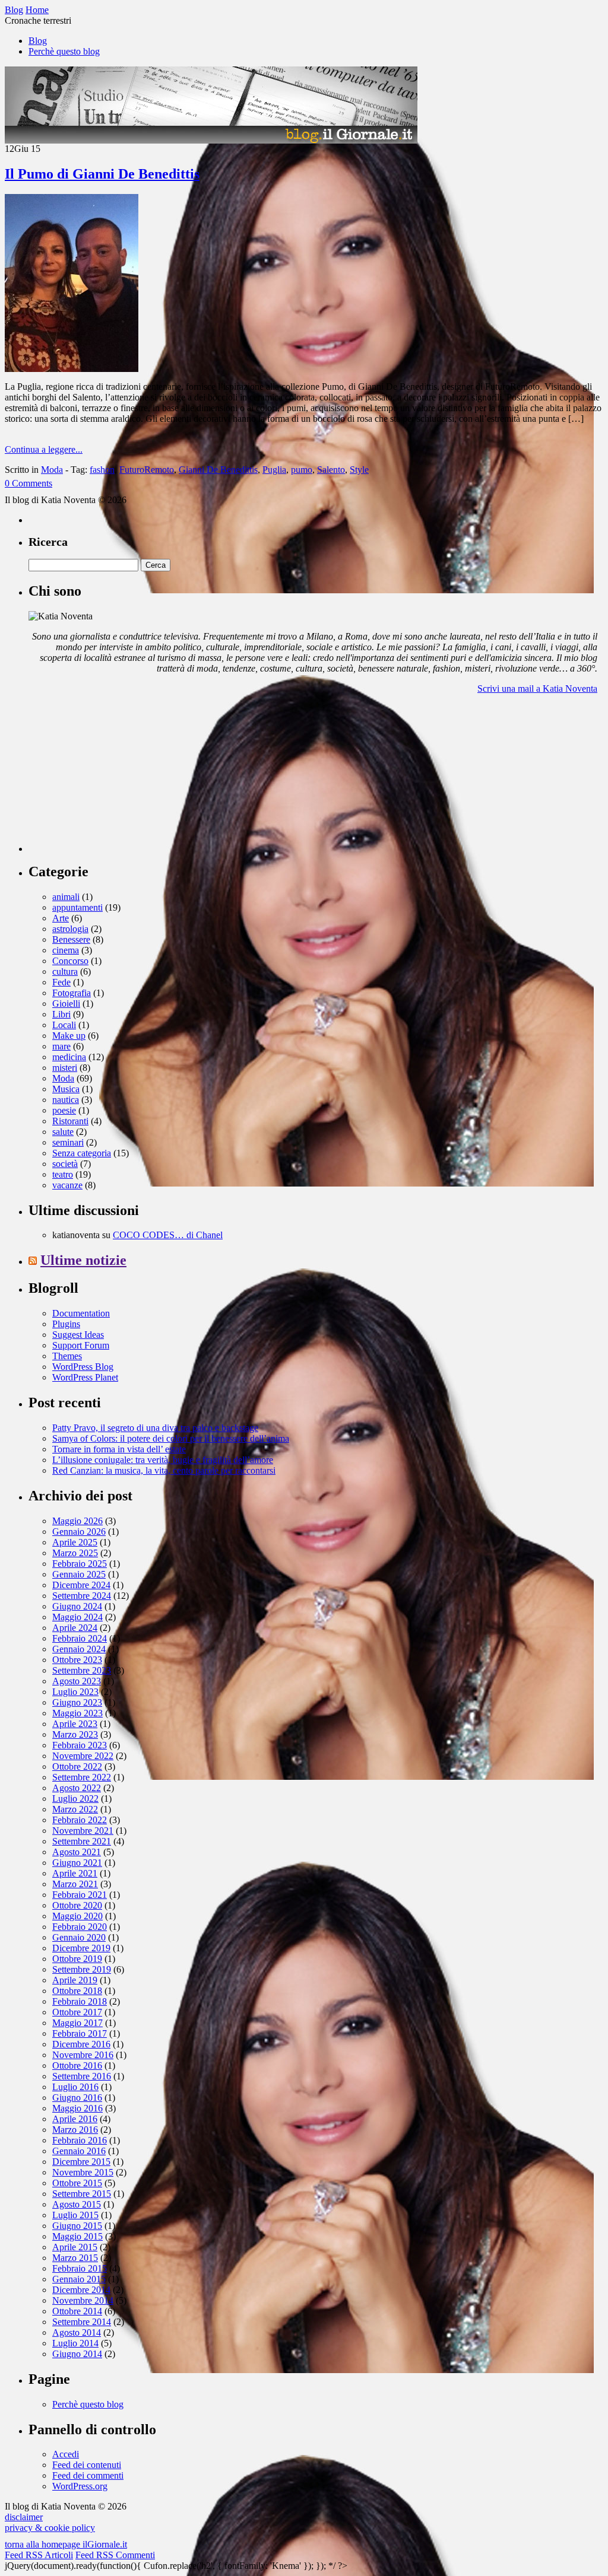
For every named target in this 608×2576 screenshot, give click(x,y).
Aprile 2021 (75, 1873)
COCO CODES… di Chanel (168, 1235)
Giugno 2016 (77, 2098)
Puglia (274, 470)
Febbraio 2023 (80, 1745)
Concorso (70, 961)
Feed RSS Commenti (115, 2555)
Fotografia (72, 993)
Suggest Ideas (78, 1335)
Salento (331, 470)
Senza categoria (82, 1153)
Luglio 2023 (75, 1692)
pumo (302, 470)
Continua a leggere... (44, 449)
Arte (61, 918)
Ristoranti (70, 1121)
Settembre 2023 (82, 1670)
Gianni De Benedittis (218, 470)
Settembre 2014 (82, 2322)
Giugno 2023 (77, 1702)
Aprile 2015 (75, 2247)
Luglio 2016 (75, 2087)
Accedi (66, 2454)
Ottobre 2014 (77, 2311)
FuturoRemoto (147, 470)
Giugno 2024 (77, 1606)
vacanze (67, 1185)
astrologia (70, 929)
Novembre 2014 (83, 2300)
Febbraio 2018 (80, 2001)
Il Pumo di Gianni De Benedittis (102, 174)
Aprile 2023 (75, 1724)
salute (63, 1132)
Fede (61, 982)
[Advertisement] (118, 778)
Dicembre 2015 (81, 2162)
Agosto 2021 (77, 1852)
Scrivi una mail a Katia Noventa (537, 688)
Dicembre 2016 (81, 2044)
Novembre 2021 (83, 1831)
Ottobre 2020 (77, 1905)
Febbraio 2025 (80, 1564)
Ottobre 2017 (77, 2012)
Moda (52, 470)
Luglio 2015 (75, 2215)
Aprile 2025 (75, 1542)
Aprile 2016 (75, 2119)
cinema (66, 950)
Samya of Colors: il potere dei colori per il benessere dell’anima (171, 1438)
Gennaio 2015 (79, 2279)
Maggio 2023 (77, 1713)
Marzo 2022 (75, 1809)
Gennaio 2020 (79, 1937)
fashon (102, 470)
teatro (63, 1174)
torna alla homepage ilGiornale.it (66, 2544)
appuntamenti (77, 907)
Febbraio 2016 (80, 2140)
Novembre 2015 (83, 2172)
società (65, 1164)
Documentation (81, 1313)
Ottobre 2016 (77, 2065)
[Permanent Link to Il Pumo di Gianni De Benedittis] (72, 369)
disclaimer (24, 2517)
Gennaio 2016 (79, 2151)
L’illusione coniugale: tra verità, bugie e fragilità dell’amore (163, 1460)
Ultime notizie (83, 1260)
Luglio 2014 (75, 2343)
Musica (66, 1089)
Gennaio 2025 (79, 1574)
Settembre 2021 (82, 1841)
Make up (69, 1036)
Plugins (66, 1324)
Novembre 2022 (83, 1756)
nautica (66, 1100)
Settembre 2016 (82, 2076)
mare (61, 1046)
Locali (64, 1025)
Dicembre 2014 (81, 2290)
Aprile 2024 (75, 1628)
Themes (67, 1356)
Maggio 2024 (77, 1617)
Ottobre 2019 (77, 1959)
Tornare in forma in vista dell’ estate (119, 1449)
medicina (69, 1057)
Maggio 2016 (77, 2108)
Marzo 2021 (75, 1884)
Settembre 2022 (82, 1777)
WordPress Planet (85, 1377)
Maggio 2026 (77, 1521)
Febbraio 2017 (80, 2033)
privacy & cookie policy (50, 2528)
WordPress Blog (83, 1367)
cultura (65, 971)
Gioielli (66, 1004)
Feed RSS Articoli (39, 2555)
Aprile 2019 (75, 1980)
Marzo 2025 (75, 1553)
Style (359, 470)
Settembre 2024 (82, 1596)
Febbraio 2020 (80, 1927)
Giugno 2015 (77, 2226)
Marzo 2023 (75, 1734)
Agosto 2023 (77, 1681)
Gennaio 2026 (79, 1532)
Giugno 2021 (77, 1863)
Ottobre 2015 (77, 2183)
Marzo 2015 (75, 2258)
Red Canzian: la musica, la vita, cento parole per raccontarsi (164, 1470)
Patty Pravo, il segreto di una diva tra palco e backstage (155, 1428)
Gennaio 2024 (79, 1649)
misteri (65, 1068)
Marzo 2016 (75, 2130)
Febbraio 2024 (80, 1638)
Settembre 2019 (82, 1969)
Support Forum (81, 1345)
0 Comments (28, 483)
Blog (38, 41)
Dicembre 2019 (81, 1948)
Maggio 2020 (77, 1916)
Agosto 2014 (77, 2332)
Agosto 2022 (77, 1788)
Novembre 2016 (83, 2055)
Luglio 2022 (75, 1799)
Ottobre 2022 (77, 1766)
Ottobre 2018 (77, 1991)
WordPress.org (80, 2486)
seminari (68, 1142)
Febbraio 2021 (80, 1895)
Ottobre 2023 (77, 1660)
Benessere (71, 939)
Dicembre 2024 (81, 1585)
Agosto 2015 (77, 2204)
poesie (64, 1110)
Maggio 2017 (77, 2023)
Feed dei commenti (88, 2475)
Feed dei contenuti (87, 2465)
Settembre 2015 (82, 2194)
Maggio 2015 (77, 2236)
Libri (61, 1014)
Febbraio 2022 (80, 1820)
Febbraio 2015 (80, 2268)
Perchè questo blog (64, 51)
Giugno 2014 (77, 2354)
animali (66, 897)
